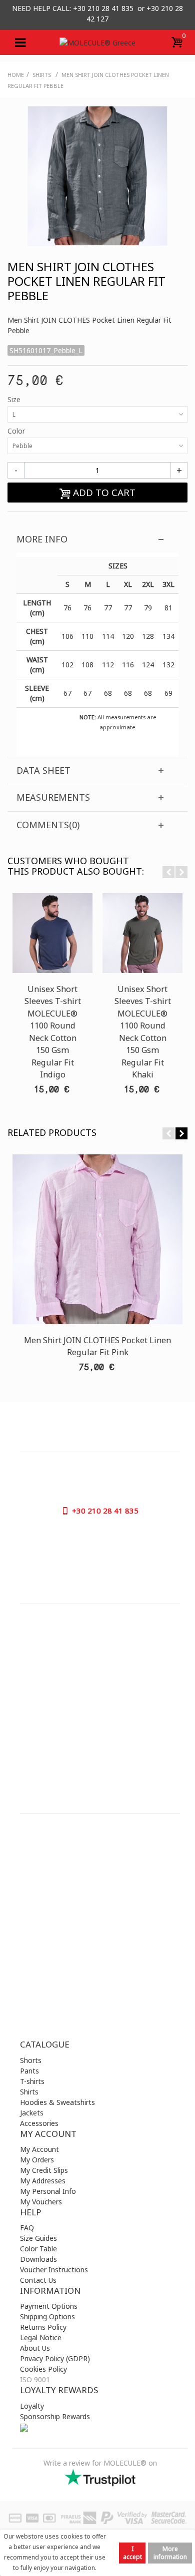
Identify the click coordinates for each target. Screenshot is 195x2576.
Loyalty (32, 2406)
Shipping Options (47, 2317)
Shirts (29, 2092)
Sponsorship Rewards (55, 2416)
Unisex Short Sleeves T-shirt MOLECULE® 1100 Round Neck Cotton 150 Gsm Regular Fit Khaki (143, 1032)
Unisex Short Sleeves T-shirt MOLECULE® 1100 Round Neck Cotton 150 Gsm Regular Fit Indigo (53, 1032)
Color (17, 431)
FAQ (27, 2228)
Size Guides (38, 2238)
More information (170, 2553)
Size (15, 399)
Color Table (38, 2249)
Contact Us (38, 2280)
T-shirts (32, 2081)
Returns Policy (43, 2327)
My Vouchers (41, 2202)
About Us (35, 2348)
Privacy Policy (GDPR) (55, 2358)
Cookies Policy (43, 2369)
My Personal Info (48, 2191)
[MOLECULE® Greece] (97, 42)
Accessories (39, 2123)
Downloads (38, 2259)
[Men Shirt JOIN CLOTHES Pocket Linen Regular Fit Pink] (97, 1239)
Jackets (32, 2113)
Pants (29, 2071)
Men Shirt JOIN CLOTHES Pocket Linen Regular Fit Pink (97, 1346)
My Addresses (43, 2181)
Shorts (31, 2060)
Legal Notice (41, 2337)
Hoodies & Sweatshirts (57, 2102)
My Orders (37, 2160)
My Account (39, 2149)
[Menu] (20, 42)
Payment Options (49, 2306)
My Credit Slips (44, 2170)
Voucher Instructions (54, 2270)
